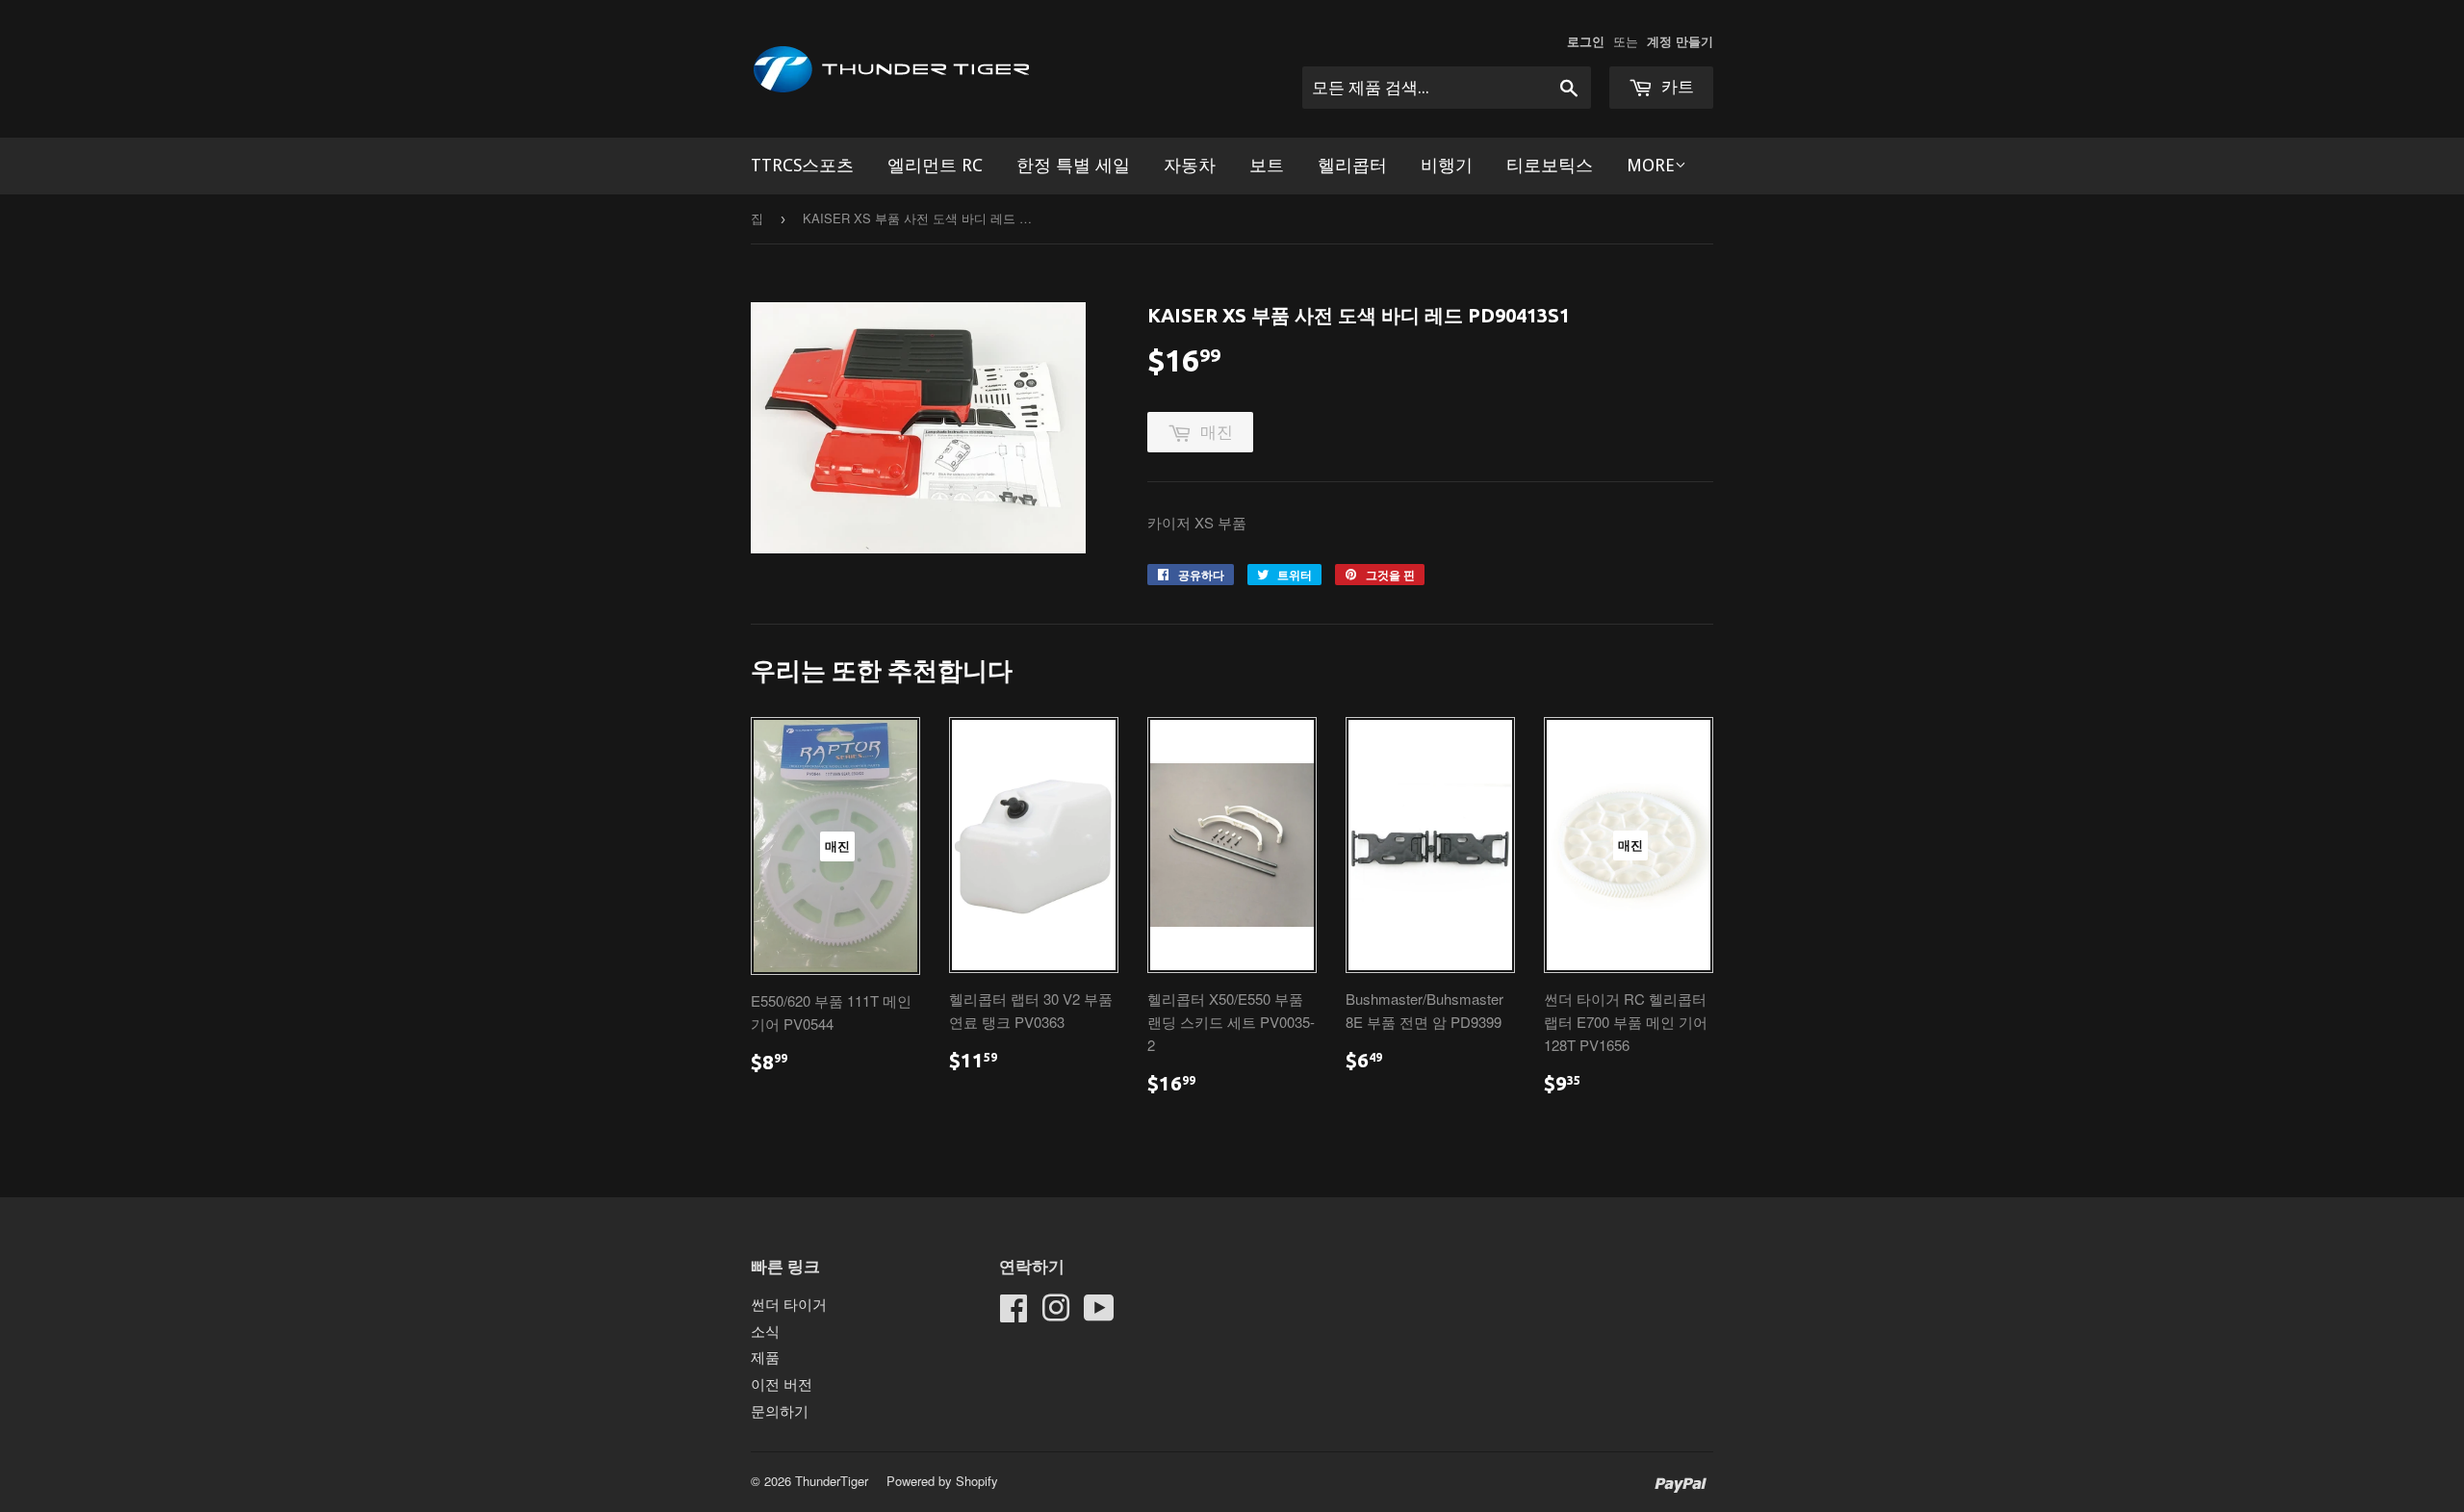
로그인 (1586, 41)
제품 (765, 1357)
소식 (765, 1331)
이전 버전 (782, 1384)
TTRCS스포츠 (802, 165)
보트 (1267, 165)
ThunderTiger (832, 1481)
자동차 (1190, 165)
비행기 (1447, 165)
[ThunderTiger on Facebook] (1014, 1313)
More (1651, 165)
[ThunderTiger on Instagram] (1056, 1313)
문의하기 (780, 1410)
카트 (1676, 87)
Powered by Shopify (942, 1481)
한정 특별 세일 (1073, 165)
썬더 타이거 (789, 1304)
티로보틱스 (1550, 165)
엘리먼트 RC (935, 165)
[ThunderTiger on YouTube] (1099, 1313)
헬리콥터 (1352, 165)
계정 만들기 (1680, 41)
